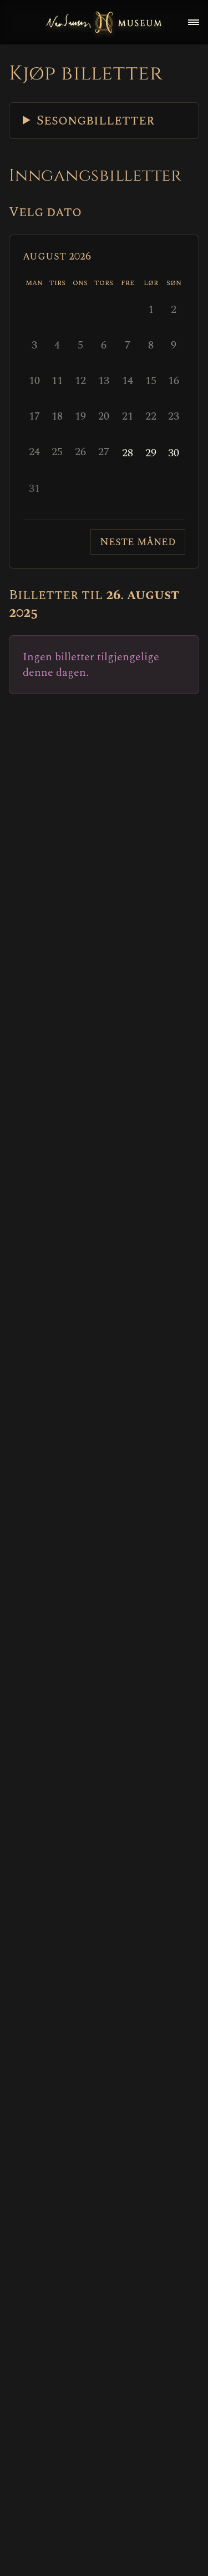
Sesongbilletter (95, 121)
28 (128, 453)
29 (151, 453)
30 (174, 453)
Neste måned (138, 542)
